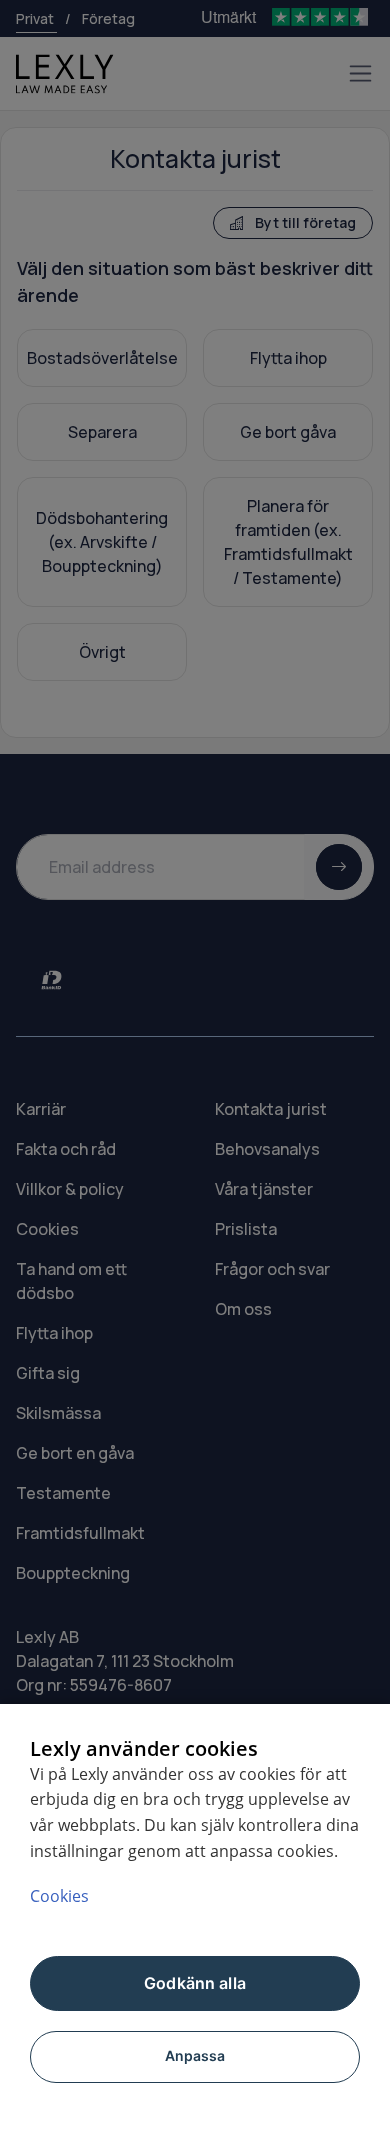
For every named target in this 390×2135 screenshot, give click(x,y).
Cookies (59, 1896)
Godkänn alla (195, 1983)
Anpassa (195, 2055)
